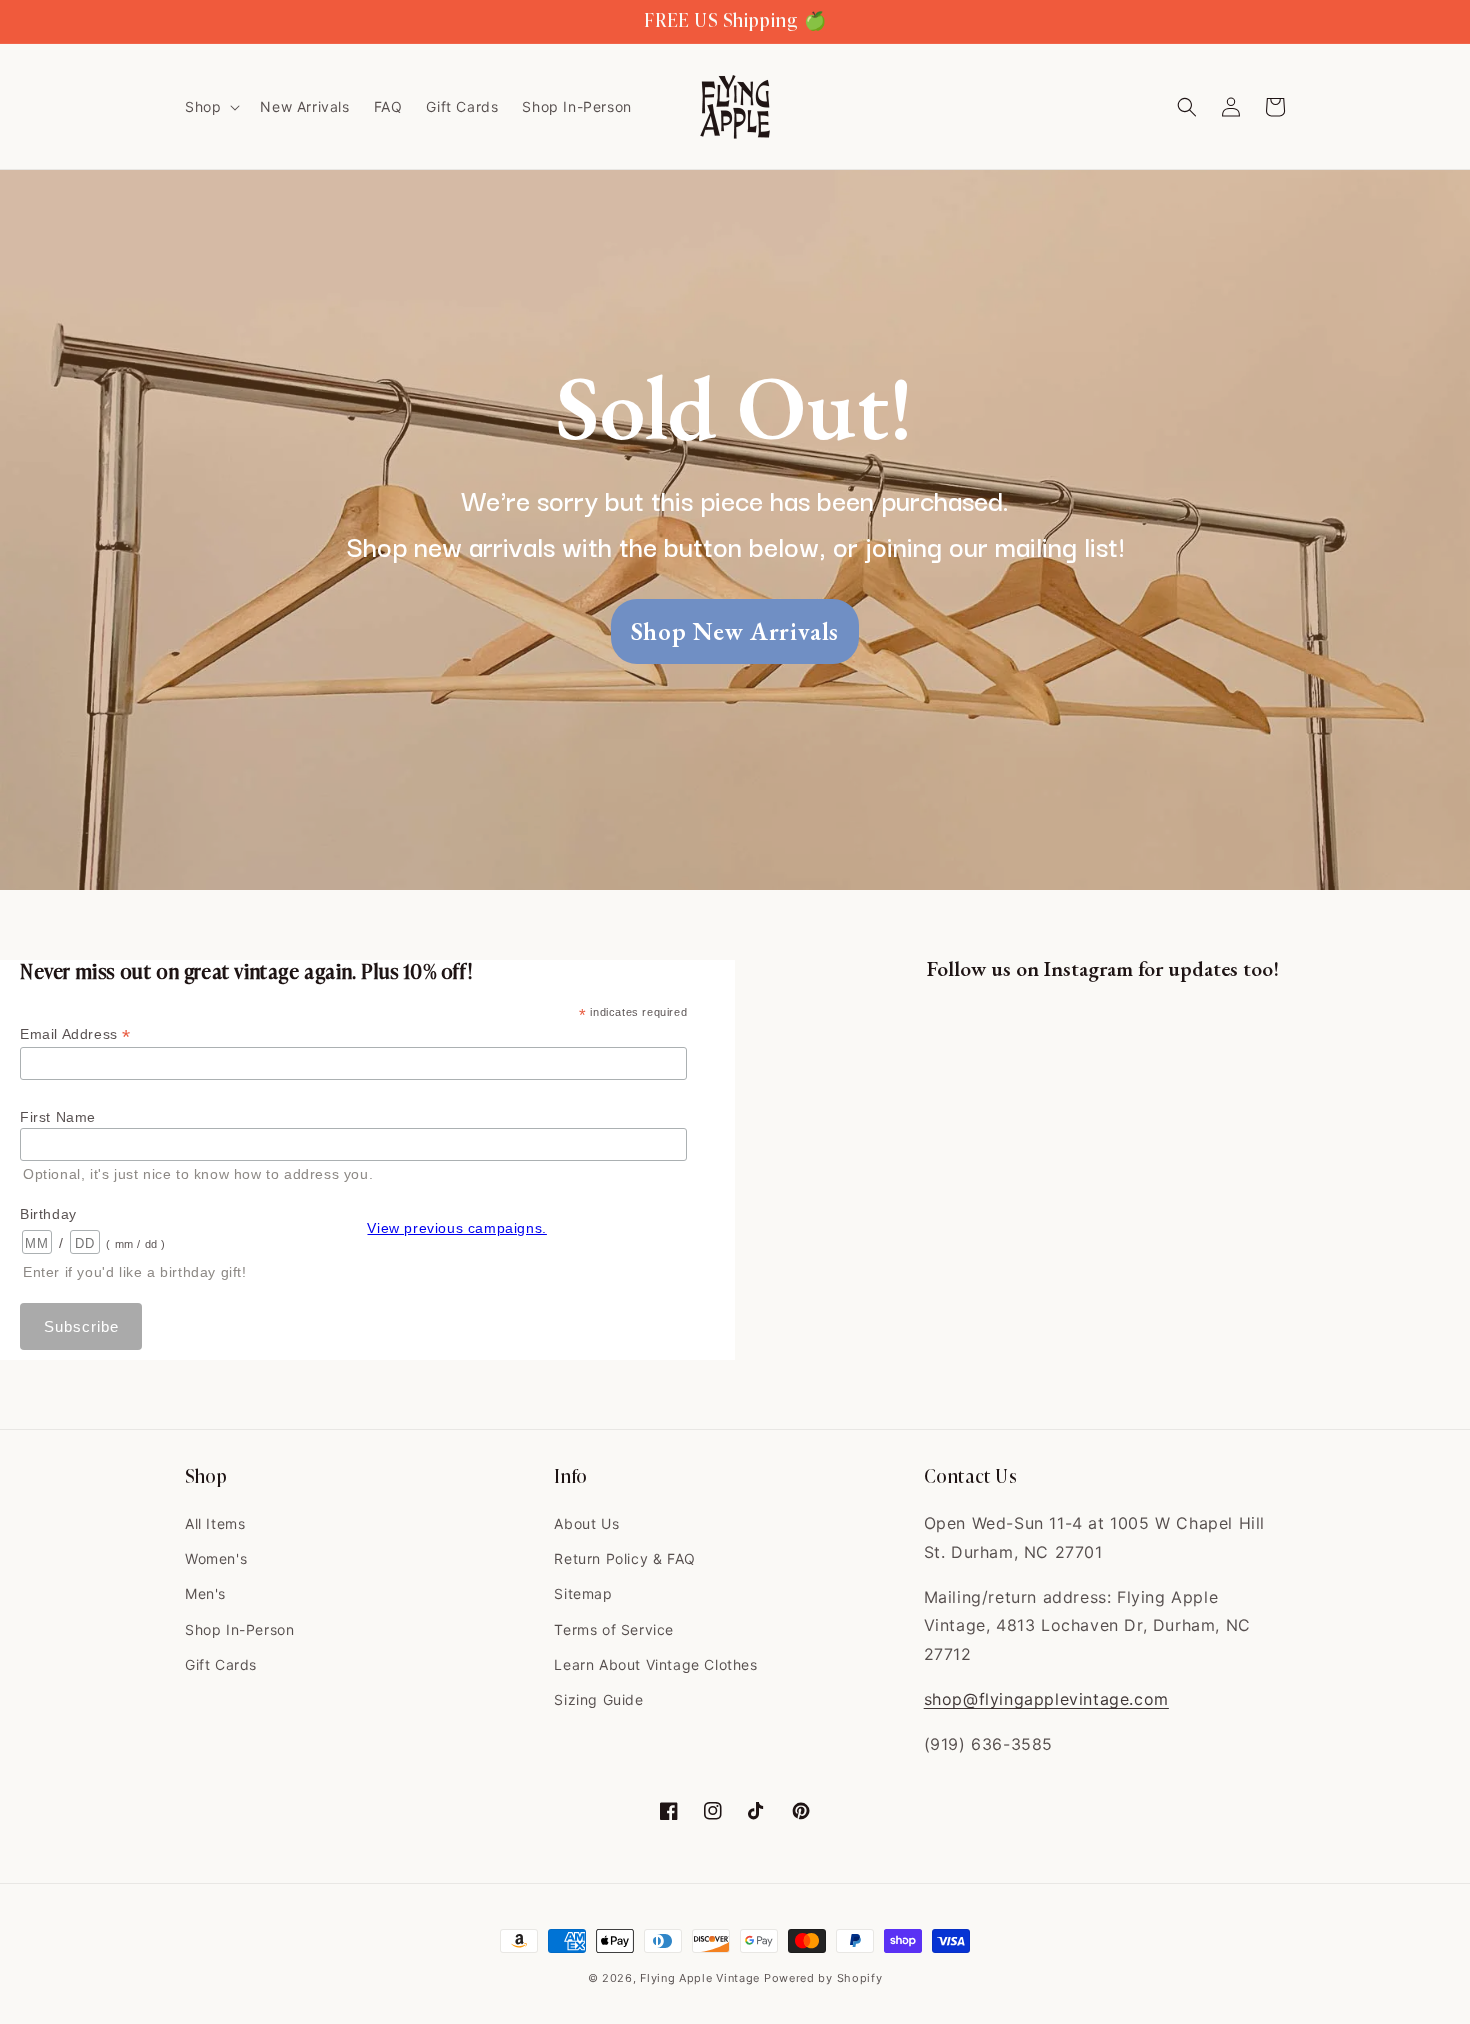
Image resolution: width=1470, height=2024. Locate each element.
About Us (586, 1523)
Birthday (48, 1214)
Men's (205, 1593)
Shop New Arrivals (735, 631)
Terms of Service (614, 1629)
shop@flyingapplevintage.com (1046, 1699)
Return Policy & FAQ (624, 1558)
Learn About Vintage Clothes (655, 1664)
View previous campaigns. (456, 1228)
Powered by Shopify (823, 1978)
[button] (210, 107)
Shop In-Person (239, 1629)
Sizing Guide (598, 1699)
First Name (58, 1117)
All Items (215, 1523)
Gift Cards (221, 1664)
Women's (216, 1558)
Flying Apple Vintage (700, 1978)
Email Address (75, 1034)
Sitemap (583, 1593)
